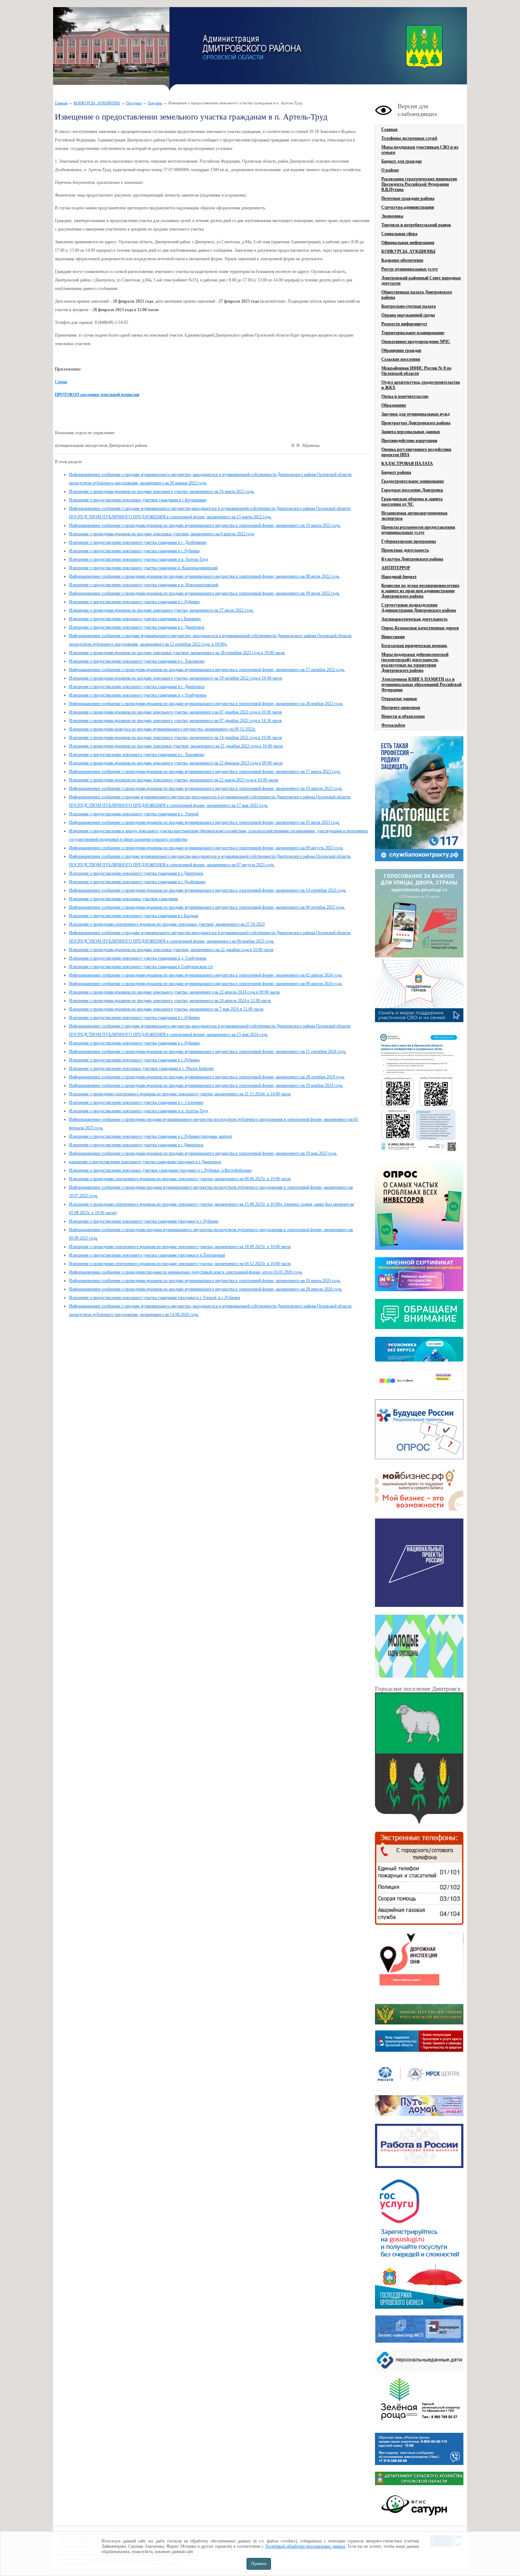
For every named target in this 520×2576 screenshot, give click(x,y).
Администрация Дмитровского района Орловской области (111, 49)
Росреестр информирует (404, 324)
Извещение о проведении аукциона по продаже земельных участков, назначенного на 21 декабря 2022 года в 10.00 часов (176, 746)
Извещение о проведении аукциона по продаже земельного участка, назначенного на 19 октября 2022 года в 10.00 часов (176, 678)
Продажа (134, 103)
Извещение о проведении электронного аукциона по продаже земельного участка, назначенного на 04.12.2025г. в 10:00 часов (180, 1264)
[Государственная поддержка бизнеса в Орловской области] (419, 2307)
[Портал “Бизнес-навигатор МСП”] (419, 2341)
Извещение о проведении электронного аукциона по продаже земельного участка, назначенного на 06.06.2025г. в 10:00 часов (180, 1179)
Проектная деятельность (405, 550)
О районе (390, 170)
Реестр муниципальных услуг (410, 269)
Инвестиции (393, 637)
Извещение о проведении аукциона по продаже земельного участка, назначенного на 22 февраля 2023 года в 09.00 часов (176, 763)
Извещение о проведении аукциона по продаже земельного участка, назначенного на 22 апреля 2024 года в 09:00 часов (174, 992)
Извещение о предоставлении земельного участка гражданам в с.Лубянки (134, 551)
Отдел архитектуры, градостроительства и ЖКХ (421, 385)
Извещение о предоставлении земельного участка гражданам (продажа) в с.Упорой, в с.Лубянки (154, 1298)
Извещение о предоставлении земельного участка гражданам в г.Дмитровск (136, 873)
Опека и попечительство (405, 396)
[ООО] (419, 2425)
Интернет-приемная (401, 707)
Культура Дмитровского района (412, 559)
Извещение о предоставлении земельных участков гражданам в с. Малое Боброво (141, 1068)
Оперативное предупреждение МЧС (416, 342)
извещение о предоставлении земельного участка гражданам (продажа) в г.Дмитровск (145, 1162)
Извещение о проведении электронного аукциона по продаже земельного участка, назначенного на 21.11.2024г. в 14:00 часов (180, 1094)
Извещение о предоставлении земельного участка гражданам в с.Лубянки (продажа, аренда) (151, 1136)
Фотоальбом (393, 725)
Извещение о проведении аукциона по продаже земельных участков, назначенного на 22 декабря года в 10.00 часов (171, 950)
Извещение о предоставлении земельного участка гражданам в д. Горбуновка (138, 695)
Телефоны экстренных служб (409, 138)
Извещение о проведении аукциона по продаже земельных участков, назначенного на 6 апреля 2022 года (161, 534)
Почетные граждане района (408, 198)
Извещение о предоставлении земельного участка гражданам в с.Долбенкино (137, 882)
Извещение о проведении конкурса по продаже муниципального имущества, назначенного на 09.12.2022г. (163, 729)
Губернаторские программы (409, 541)
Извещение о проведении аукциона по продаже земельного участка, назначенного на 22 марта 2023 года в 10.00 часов (174, 780)
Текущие (155, 103)
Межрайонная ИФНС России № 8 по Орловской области (416, 371)
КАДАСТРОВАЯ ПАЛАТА (407, 464)
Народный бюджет (399, 577)
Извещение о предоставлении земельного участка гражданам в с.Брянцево (135, 619)
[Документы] (419, 1759)
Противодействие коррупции (409, 441)
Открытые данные (399, 699)
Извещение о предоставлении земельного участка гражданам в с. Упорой (134, 814)
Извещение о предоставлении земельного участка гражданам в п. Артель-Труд (138, 559)
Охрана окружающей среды (408, 315)
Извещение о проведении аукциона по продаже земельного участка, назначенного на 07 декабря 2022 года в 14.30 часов (175, 721)
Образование (394, 405)
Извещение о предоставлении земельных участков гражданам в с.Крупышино (138, 500)
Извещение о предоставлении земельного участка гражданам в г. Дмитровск (137, 627)
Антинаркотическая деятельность (414, 619)
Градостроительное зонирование (413, 481)
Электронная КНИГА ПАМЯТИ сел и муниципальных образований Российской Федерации (421, 684)
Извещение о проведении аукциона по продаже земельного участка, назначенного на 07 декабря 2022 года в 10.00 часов (175, 712)
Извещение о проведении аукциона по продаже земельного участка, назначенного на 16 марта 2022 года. (162, 491)
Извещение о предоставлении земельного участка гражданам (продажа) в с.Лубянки (144, 1221)
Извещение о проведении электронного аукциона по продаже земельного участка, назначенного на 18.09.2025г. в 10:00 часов (180, 1247)
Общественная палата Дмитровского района (417, 295)
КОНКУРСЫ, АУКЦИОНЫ (97, 103)
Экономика (392, 216)
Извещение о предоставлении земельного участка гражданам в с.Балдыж (134, 916)
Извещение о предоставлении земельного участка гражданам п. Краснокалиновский (143, 568)
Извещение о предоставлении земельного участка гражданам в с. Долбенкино (138, 542)
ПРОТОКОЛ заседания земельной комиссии (97, 395)
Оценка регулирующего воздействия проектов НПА (416, 452)
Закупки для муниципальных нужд (415, 414)
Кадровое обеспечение (402, 260)
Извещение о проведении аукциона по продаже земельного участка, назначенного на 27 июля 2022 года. (161, 610)
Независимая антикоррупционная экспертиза (414, 516)
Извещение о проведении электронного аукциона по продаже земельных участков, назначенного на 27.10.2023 (167, 924)
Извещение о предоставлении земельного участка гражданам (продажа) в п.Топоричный (147, 1255)
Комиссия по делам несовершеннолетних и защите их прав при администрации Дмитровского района (420, 591)
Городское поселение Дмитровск (412, 490)
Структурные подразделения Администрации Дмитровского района (419, 608)
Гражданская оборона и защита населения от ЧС (412, 502)
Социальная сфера (399, 234)
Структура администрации (408, 207)
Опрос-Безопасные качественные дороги (420, 628)
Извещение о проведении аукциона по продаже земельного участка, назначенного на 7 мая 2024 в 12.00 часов (166, 1009)
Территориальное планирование (413, 333)
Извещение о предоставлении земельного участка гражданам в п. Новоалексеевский (144, 585)
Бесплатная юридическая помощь (414, 646)
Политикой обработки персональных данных (305, 2546)
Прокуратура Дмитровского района (416, 423)
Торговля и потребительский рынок (416, 225)
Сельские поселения (401, 359)
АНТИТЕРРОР (396, 568)
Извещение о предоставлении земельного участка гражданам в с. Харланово (137, 661)
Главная (61, 103)
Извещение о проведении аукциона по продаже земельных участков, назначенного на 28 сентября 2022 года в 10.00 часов (177, 653)
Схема (61, 382)
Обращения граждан (401, 350)
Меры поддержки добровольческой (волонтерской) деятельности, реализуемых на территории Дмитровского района (415, 662)
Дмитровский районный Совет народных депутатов (421, 281)
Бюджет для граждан (401, 161)
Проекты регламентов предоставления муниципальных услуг (418, 530)
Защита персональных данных (411, 432)
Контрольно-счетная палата (409, 306)
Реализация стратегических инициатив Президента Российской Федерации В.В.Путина (419, 184)
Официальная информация (408, 243)
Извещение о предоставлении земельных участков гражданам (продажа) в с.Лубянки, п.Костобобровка (160, 1170)
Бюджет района (396, 472)
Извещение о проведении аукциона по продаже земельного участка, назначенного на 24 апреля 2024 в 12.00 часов (170, 1001)
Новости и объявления (403, 716)
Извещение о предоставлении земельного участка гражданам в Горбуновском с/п (141, 967)
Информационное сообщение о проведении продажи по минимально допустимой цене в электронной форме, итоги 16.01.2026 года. (186, 1272)
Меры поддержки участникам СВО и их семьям (420, 150)
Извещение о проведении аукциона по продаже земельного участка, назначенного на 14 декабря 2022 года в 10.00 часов (175, 738)
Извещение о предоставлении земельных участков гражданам (123, 899)
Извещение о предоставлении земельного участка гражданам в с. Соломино (136, 1102)
